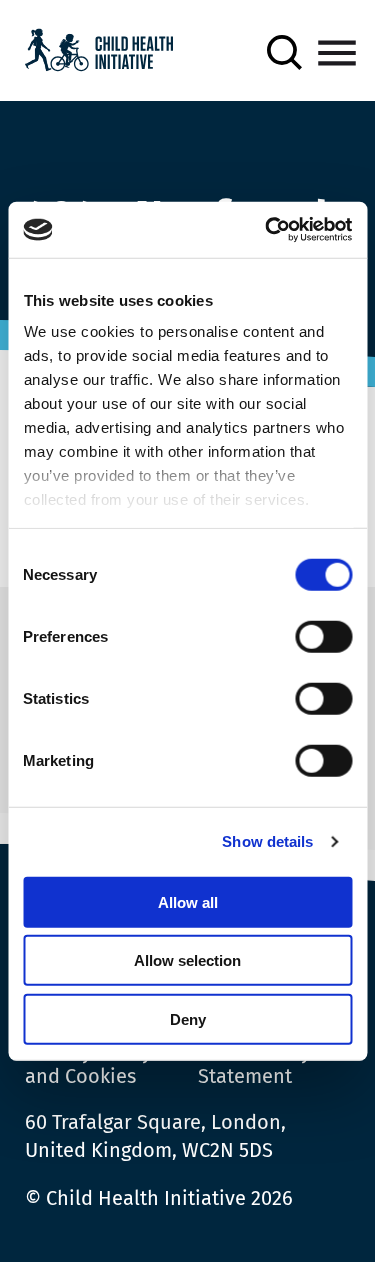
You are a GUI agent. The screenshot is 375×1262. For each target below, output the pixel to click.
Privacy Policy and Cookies (88, 1064)
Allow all (188, 901)
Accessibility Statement (254, 1064)
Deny (188, 1018)
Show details (267, 841)
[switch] (323, 640)
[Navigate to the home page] (99, 52)
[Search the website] (284, 52)
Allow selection (187, 960)
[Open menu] (337, 53)
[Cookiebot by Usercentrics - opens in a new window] (267, 230)
